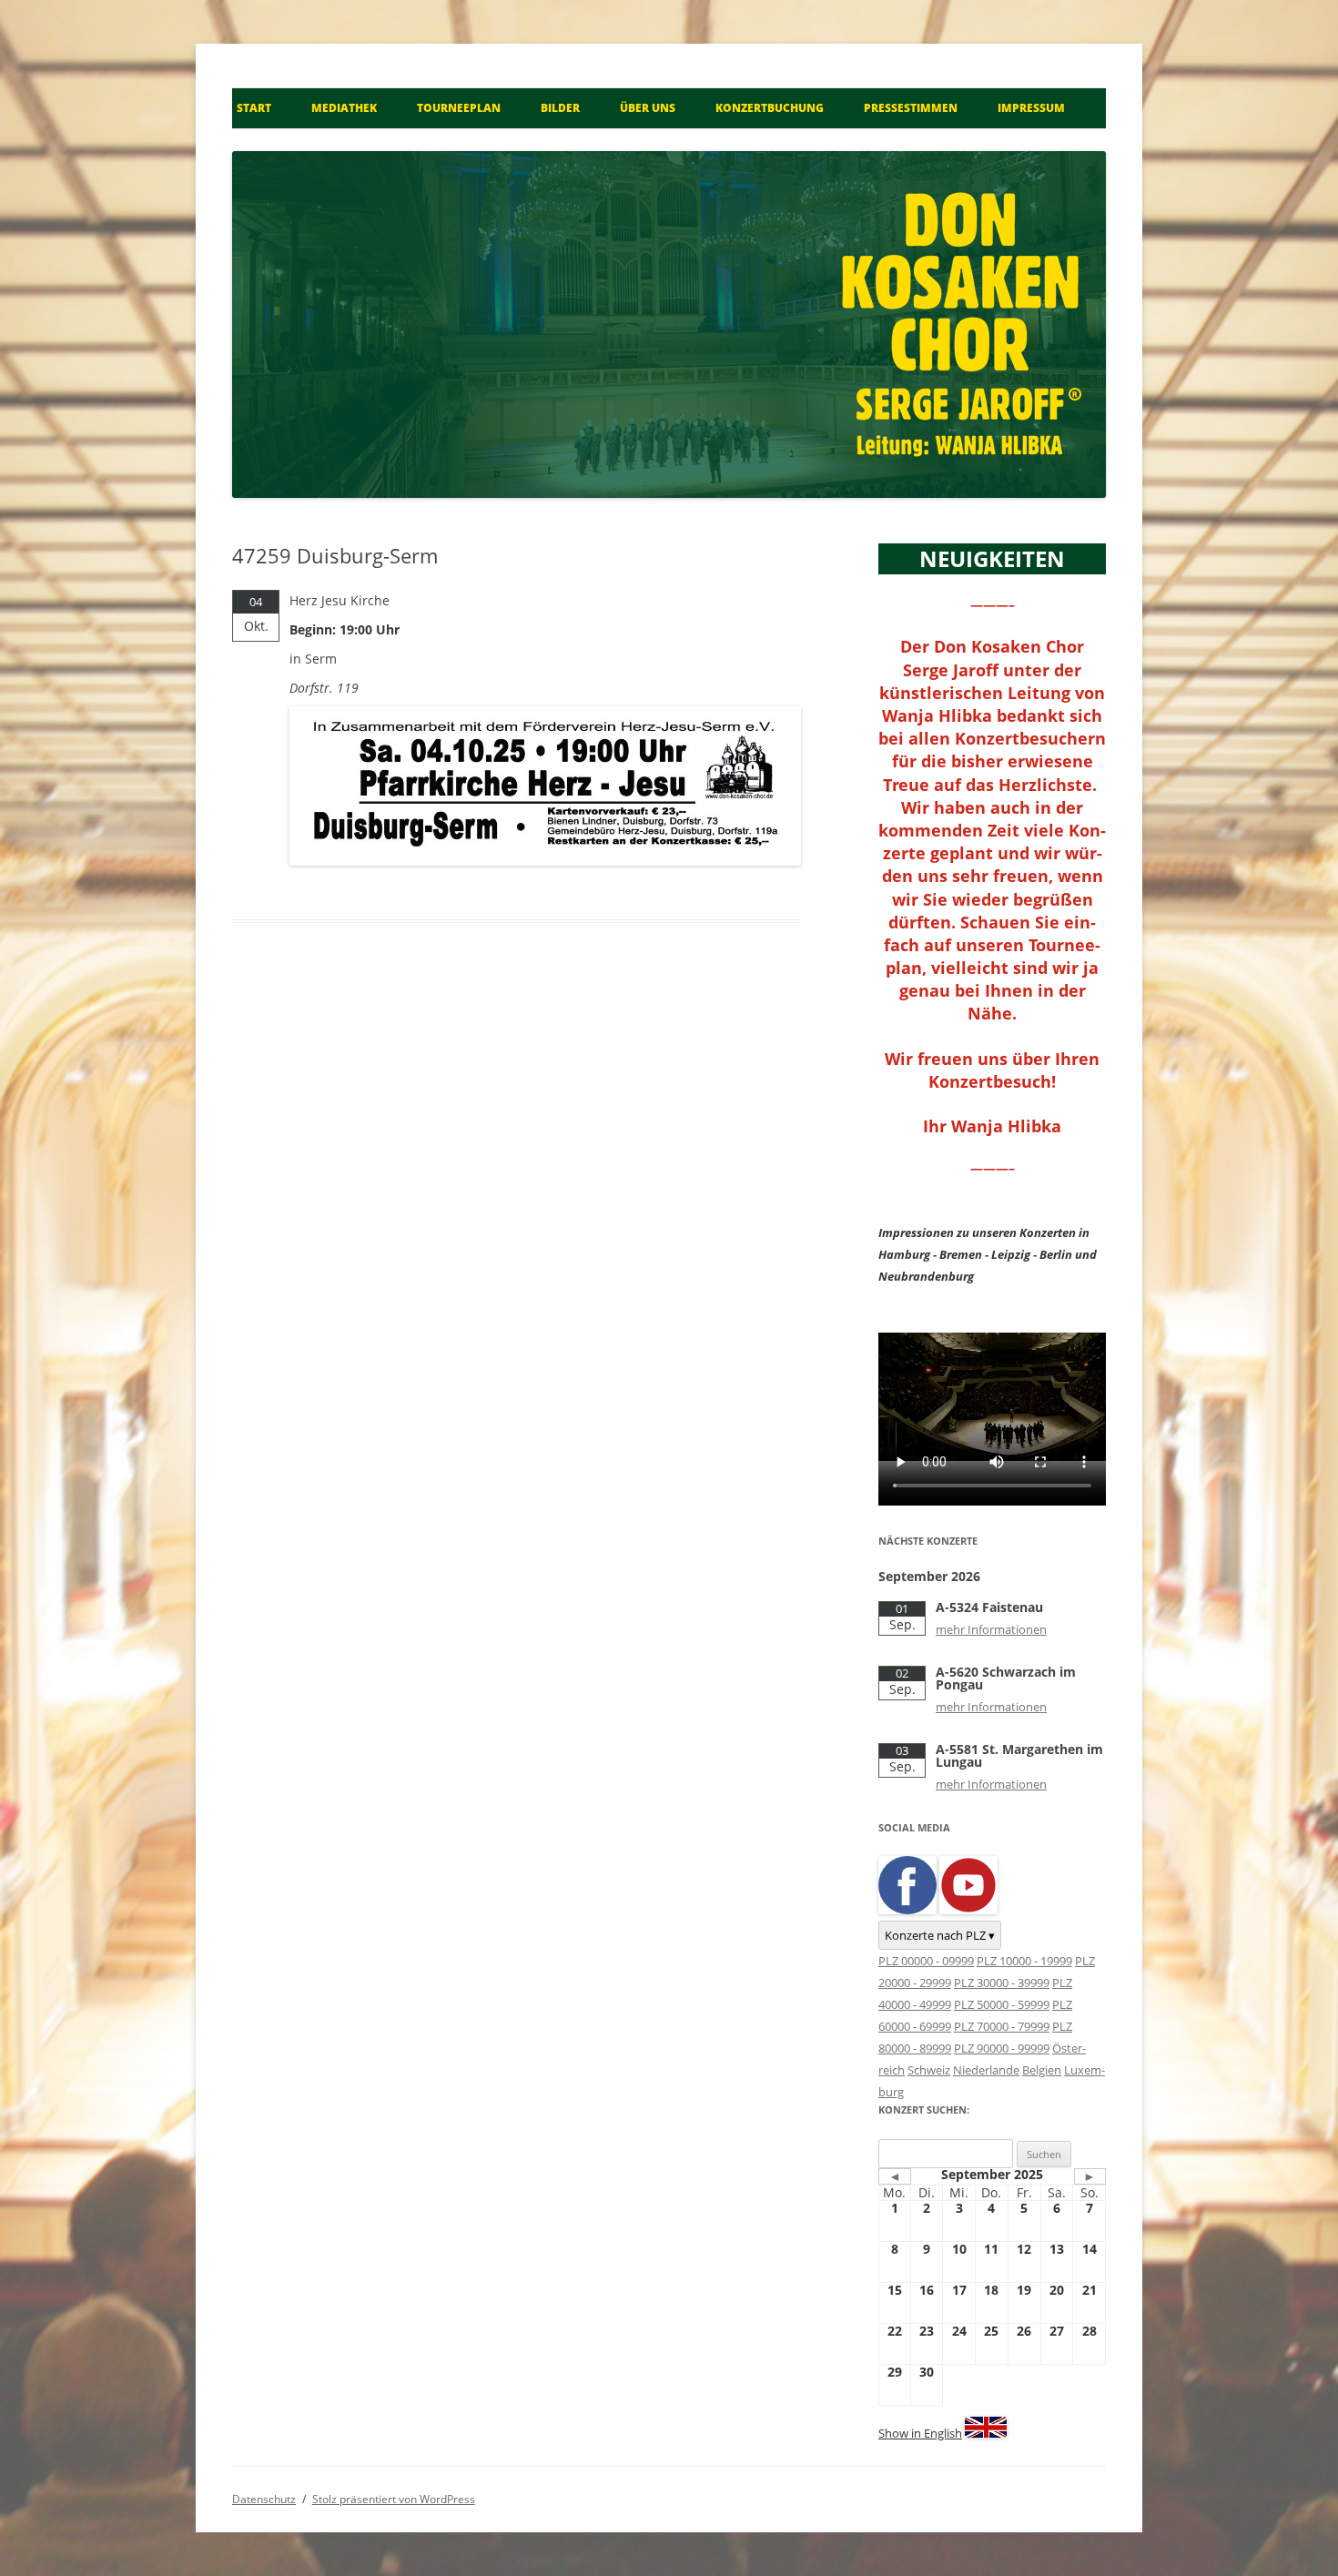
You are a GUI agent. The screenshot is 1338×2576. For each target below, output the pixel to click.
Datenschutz (264, 2499)
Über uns (648, 108)
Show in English (920, 2433)
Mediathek (344, 108)
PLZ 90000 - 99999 (1002, 2048)
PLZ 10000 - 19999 (1024, 1961)
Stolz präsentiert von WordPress (394, 2499)
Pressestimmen (911, 108)
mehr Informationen (991, 1629)
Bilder (560, 108)
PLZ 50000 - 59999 (1002, 2004)
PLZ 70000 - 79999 (1002, 2026)
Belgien (1042, 2070)
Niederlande (986, 2070)
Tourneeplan (459, 108)
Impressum (1031, 108)
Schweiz (929, 2070)
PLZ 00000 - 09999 (926, 1961)
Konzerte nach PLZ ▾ (940, 1935)
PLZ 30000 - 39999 (1002, 1983)
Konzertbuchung (770, 108)
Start (254, 108)
